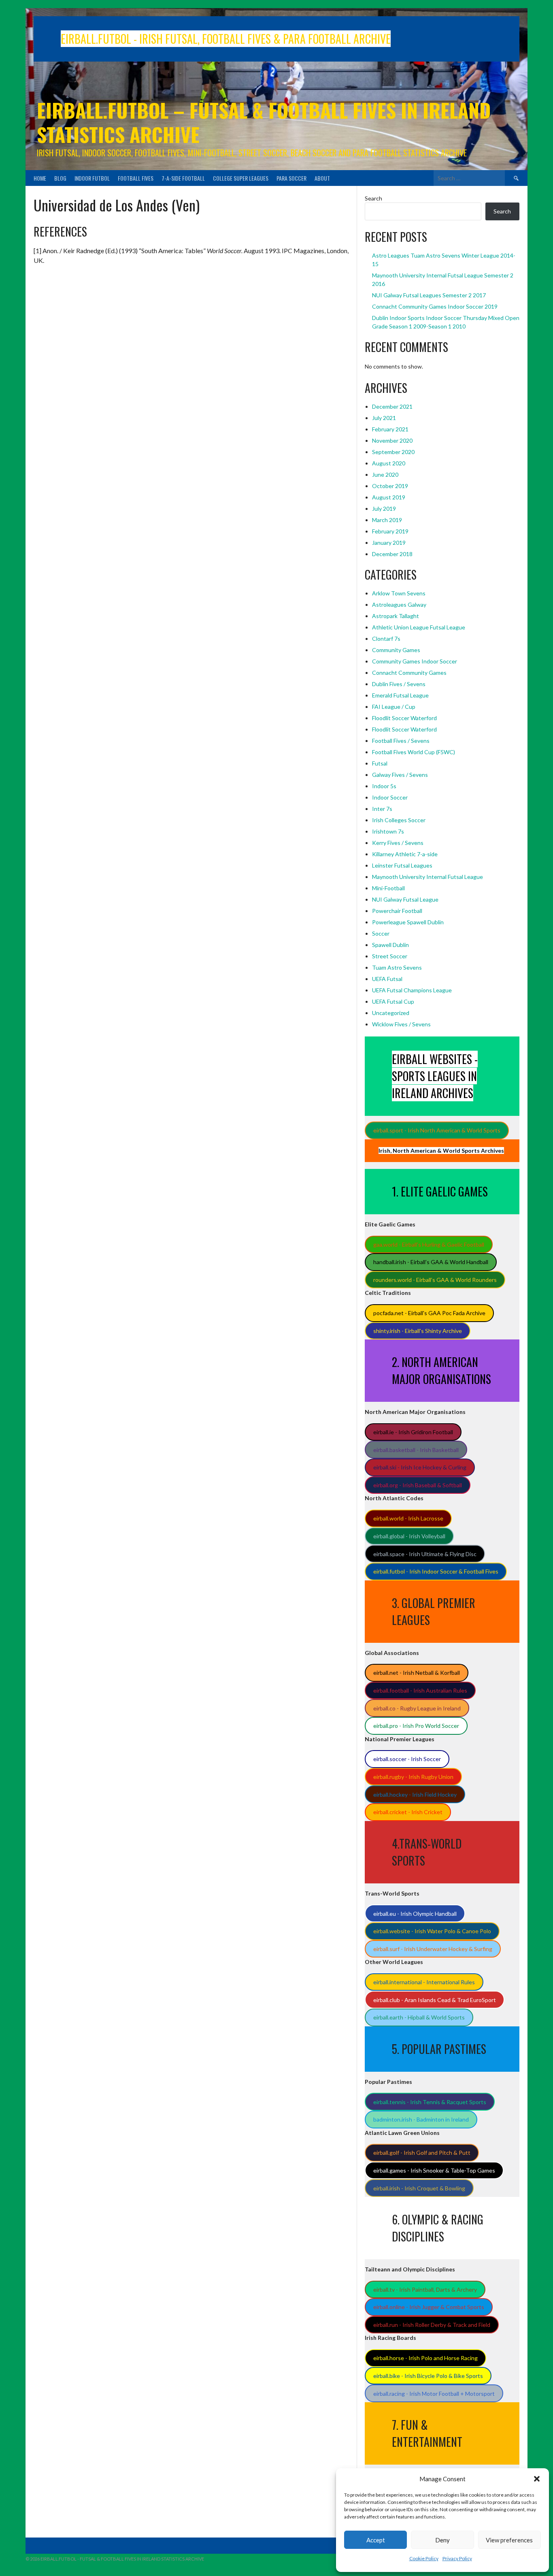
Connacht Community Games (409, 673)
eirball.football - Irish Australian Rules (420, 1690)
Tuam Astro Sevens (397, 967)
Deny (442, 2540)
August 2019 (389, 497)
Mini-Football (388, 888)
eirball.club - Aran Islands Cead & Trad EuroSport (435, 2000)
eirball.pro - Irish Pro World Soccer (416, 1726)
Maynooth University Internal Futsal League (428, 877)
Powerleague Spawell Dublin (408, 922)
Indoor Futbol (92, 178)
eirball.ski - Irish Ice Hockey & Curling (420, 1467)
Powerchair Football (397, 911)
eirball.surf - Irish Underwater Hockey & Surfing (433, 1949)
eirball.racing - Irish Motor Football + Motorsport (434, 2394)
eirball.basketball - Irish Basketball (416, 1450)
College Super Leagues (241, 178)
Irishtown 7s (388, 831)
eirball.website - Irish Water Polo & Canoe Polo (432, 1931)
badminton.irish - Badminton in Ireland (421, 2119)
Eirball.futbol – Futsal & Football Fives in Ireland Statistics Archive (264, 122)
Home (40, 178)
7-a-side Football (183, 178)
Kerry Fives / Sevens (398, 843)
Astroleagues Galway (399, 605)
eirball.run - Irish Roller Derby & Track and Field (432, 2325)
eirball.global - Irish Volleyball (409, 1536)
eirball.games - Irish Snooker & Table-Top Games (434, 2170)
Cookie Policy (424, 2558)
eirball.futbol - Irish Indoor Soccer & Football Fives (436, 1571)
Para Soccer (291, 178)
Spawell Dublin (390, 945)
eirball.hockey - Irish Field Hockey (415, 1794)
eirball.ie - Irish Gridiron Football (413, 1432)
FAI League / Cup (394, 707)
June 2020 (385, 474)
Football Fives (136, 178)
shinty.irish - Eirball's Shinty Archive (418, 1331)
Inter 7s (382, 809)
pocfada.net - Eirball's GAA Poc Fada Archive (429, 1313)
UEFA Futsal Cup (393, 1001)
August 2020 (389, 463)
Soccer (381, 933)
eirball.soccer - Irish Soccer (407, 1759)
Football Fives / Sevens (401, 741)
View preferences (509, 2540)
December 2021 (392, 406)
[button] (537, 2479)
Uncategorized (391, 1013)
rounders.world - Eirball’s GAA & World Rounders (435, 1280)
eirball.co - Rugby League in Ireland (417, 1708)
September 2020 (393, 452)
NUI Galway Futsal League (405, 899)
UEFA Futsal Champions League (412, 990)
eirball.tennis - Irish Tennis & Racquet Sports (430, 2102)
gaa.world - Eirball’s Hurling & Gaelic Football (429, 1244)
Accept (376, 2540)
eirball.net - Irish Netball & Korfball (417, 1673)
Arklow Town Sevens (399, 593)
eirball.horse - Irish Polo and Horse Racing (425, 2358)
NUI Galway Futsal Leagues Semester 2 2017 (429, 295)
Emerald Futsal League (400, 695)
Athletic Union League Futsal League (419, 627)
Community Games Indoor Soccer (415, 661)
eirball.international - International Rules (424, 1982)
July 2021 (384, 418)
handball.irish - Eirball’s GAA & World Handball (431, 1262)
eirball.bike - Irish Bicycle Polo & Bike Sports (428, 2376)
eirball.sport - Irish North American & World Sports (437, 1130)
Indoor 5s (384, 786)
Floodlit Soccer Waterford (404, 718)
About (322, 178)
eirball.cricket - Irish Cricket (408, 1812)
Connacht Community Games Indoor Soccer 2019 (435, 306)
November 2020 (392, 440)
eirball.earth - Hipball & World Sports (419, 2017)
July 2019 (384, 509)
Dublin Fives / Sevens (399, 684)
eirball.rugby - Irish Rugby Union (413, 1777)
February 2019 (390, 531)
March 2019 (387, 520)
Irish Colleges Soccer (399, 820)
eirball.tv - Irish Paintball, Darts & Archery (425, 2289)
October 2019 (390, 486)
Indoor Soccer (390, 797)
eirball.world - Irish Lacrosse (408, 1518)
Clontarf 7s (386, 639)
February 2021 (390, 429)
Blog (60, 178)
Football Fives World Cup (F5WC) (414, 752)
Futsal (380, 763)
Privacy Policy (457, 2558)
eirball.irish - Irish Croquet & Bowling (419, 2188)
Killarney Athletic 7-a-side (405, 854)
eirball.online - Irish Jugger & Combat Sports (429, 2307)
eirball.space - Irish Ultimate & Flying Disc (425, 1554)
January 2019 (389, 543)
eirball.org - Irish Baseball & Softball (418, 1485)
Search (373, 198)
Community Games (396, 650)
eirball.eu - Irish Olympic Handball (415, 1914)
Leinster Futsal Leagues (402, 865)
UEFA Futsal (387, 979)
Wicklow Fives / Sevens (401, 1024)
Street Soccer (390, 956)
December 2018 (392, 554)
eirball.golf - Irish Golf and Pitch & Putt (422, 2153)
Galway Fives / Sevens (400, 775)
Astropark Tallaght (396, 616)
